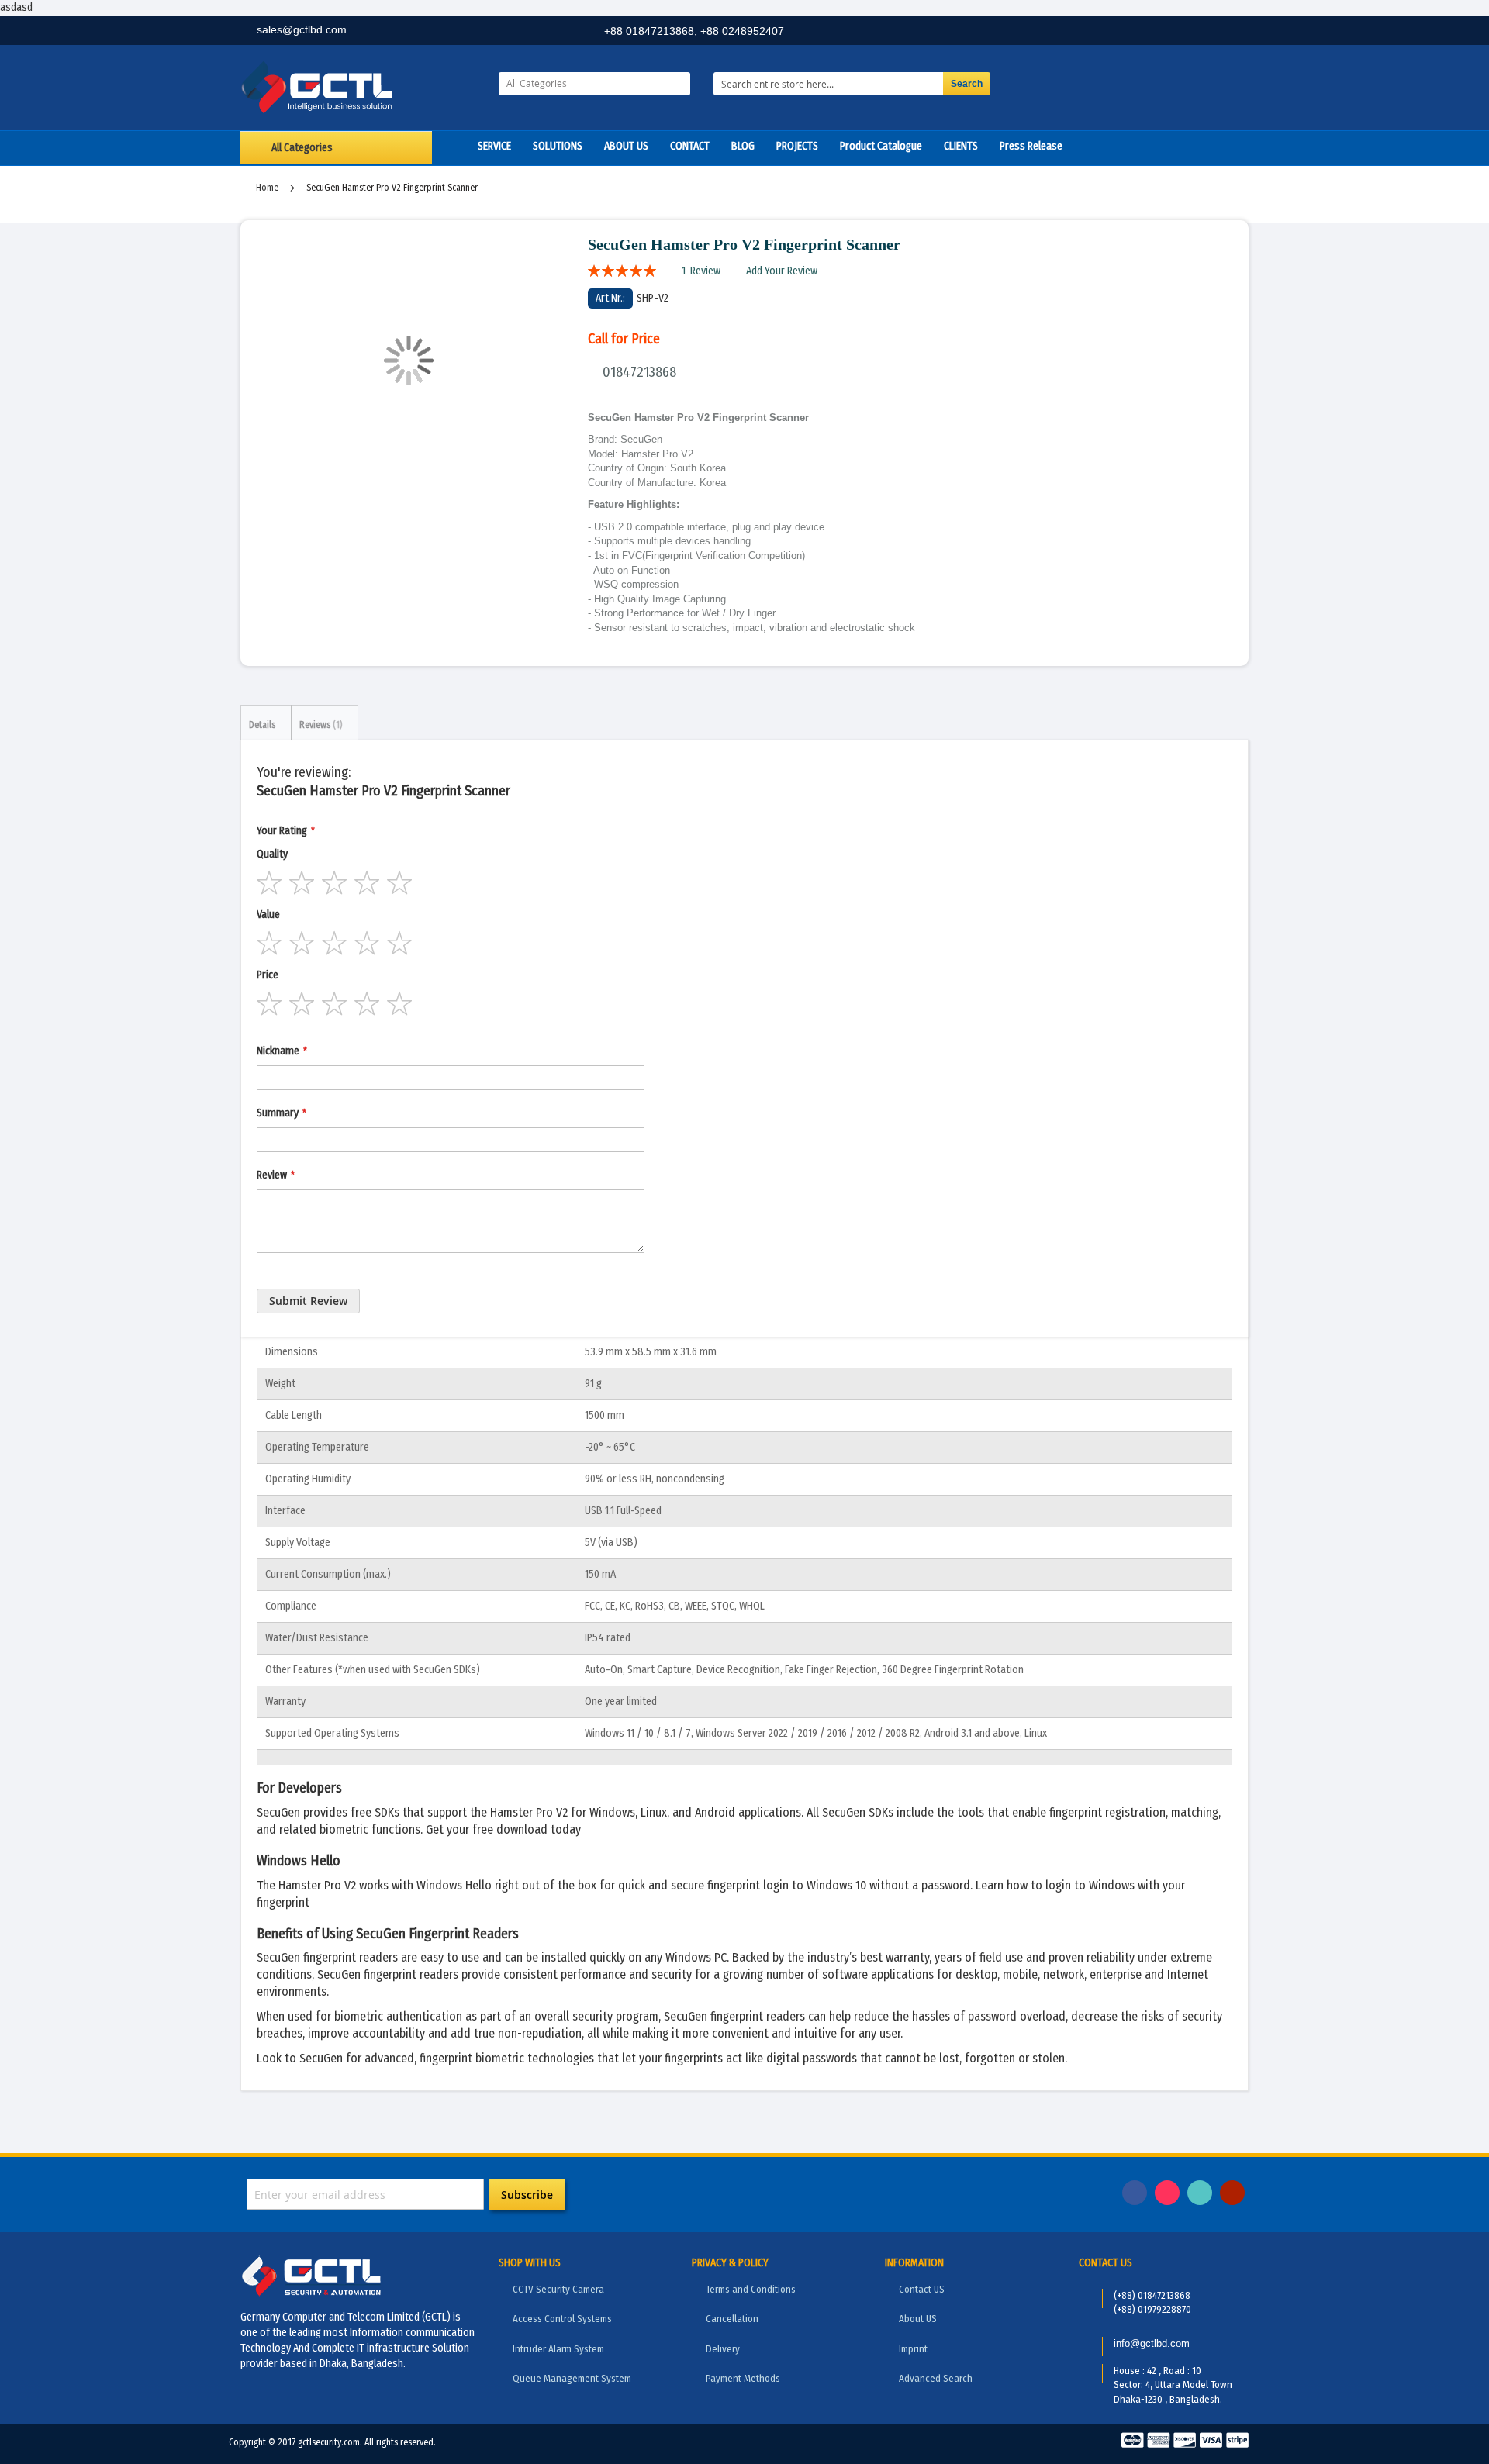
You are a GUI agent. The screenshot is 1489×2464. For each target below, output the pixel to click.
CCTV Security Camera (558, 2289)
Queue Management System (572, 2378)
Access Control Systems (562, 2319)
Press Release (1031, 146)
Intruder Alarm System (558, 2349)
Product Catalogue (881, 146)
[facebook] (1130, 32)
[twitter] (1198, 32)
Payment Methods (743, 2378)
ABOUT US (626, 146)
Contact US (922, 2289)
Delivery (723, 2349)
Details (262, 725)
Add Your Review (782, 271)
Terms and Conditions (751, 2289)
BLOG (743, 146)
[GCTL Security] (358, 88)
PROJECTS (797, 146)
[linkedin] (1164, 32)
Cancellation (732, 2319)
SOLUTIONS (558, 146)
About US (918, 2319)
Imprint (913, 2349)
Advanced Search (936, 2378)
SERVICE (494, 146)
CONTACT (690, 146)
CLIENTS (961, 146)
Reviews (320, 725)
